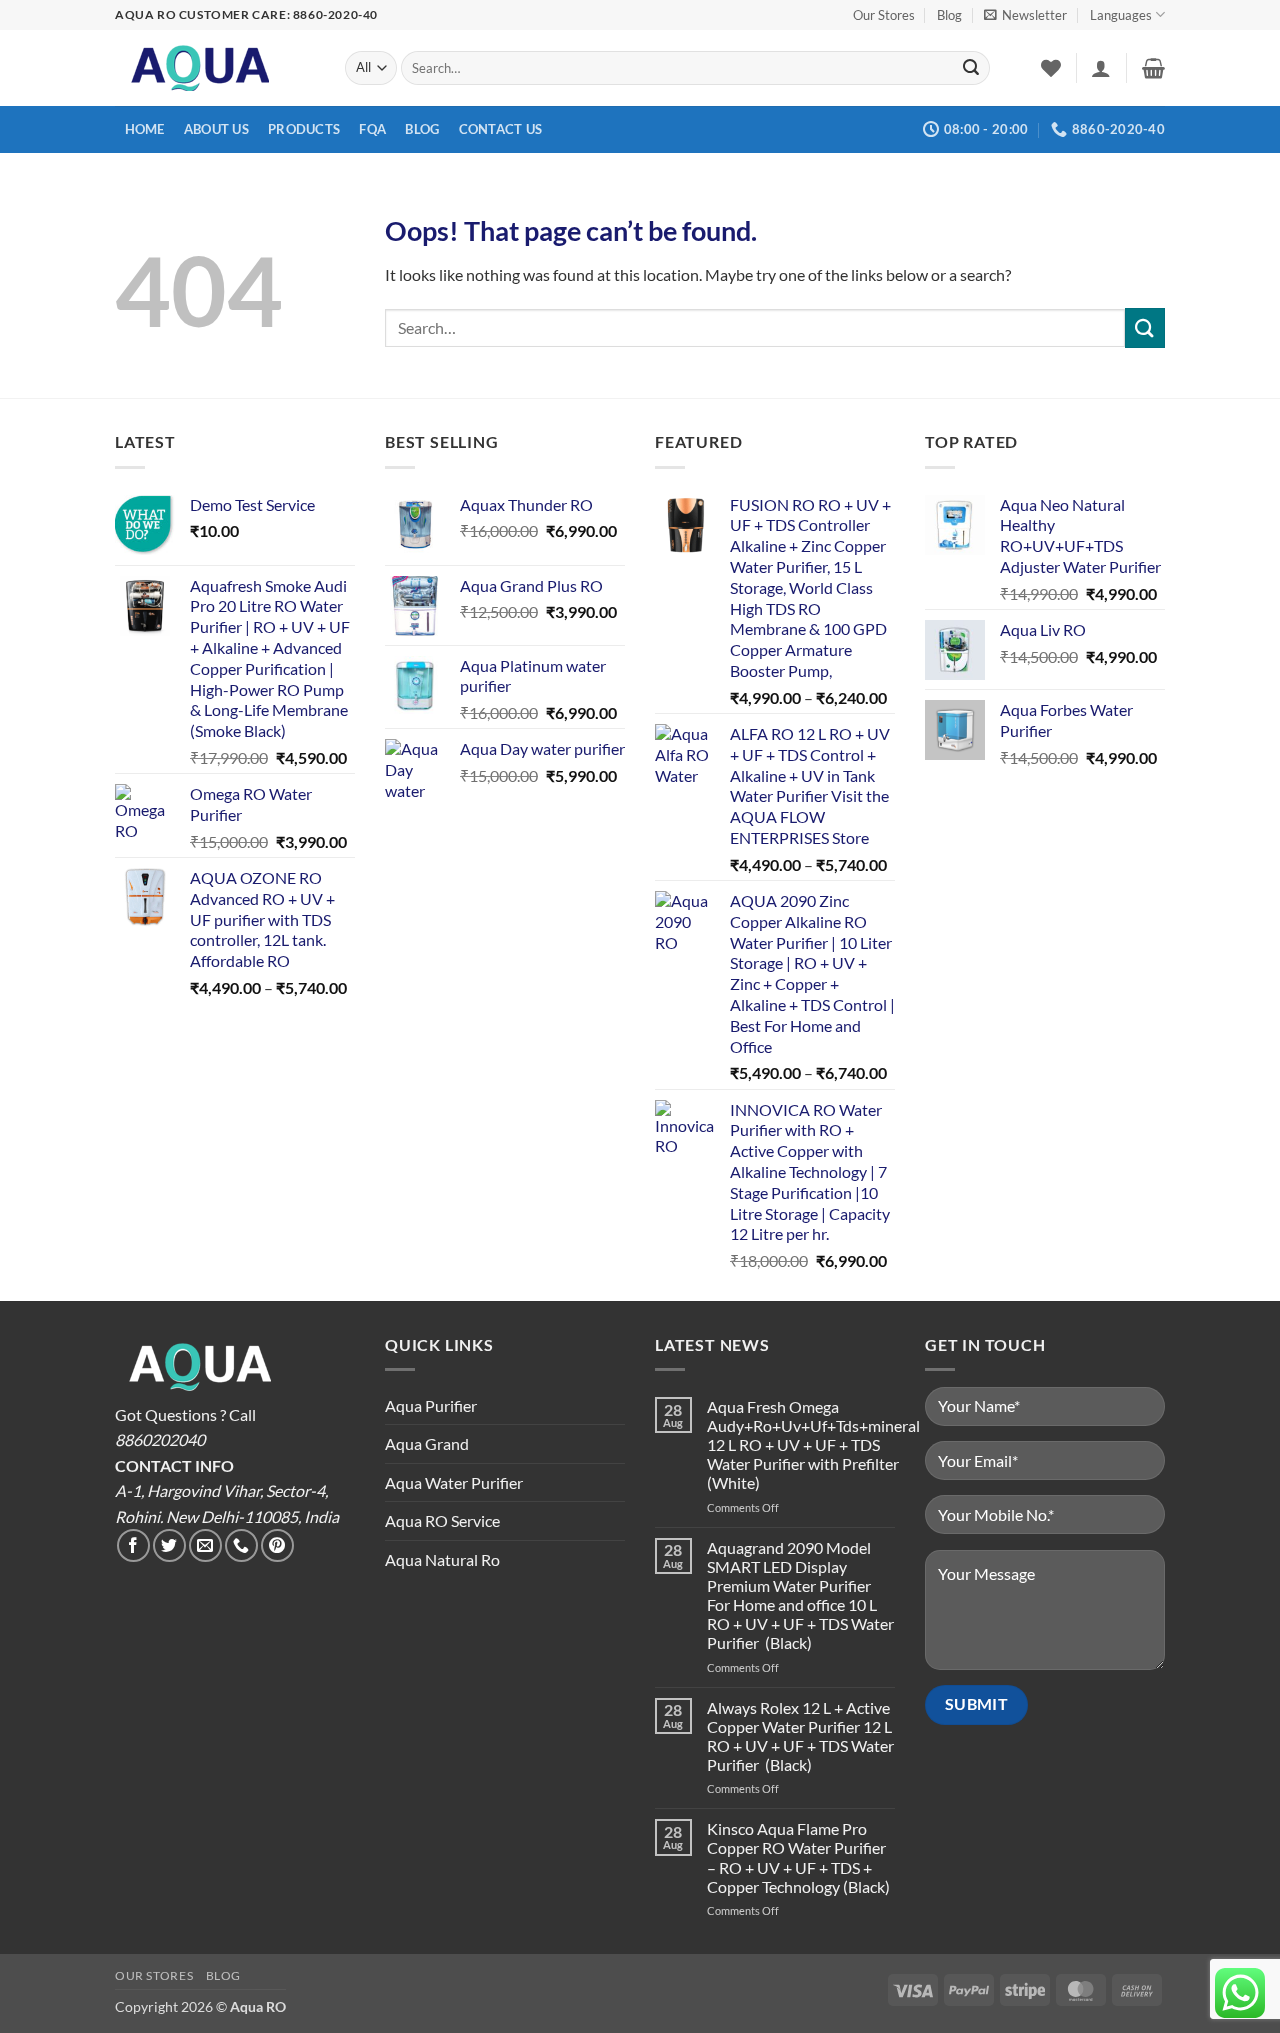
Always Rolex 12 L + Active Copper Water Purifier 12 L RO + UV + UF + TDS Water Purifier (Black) (800, 1736)
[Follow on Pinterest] (277, 1545)
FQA (372, 129)
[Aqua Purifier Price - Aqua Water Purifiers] (215, 68)
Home (145, 129)
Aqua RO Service (442, 1520)
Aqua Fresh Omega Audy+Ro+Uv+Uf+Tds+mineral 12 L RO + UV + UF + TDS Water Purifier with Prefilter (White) (813, 1445)
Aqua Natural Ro (442, 1559)
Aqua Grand (427, 1443)
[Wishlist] (1051, 68)
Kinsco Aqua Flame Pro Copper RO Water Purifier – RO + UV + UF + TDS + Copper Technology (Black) (798, 1857)
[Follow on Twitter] (169, 1545)
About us (216, 129)
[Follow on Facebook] (133, 1545)
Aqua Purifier (431, 1405)
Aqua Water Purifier (454, 1482)
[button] (1025, 15)
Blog (949, 15)
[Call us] (241, 1545)
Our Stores (884, 15)
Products (304, 129)
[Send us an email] (205, 1545)
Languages (1121, 15)
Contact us (501, 129)
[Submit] (971, 68)
